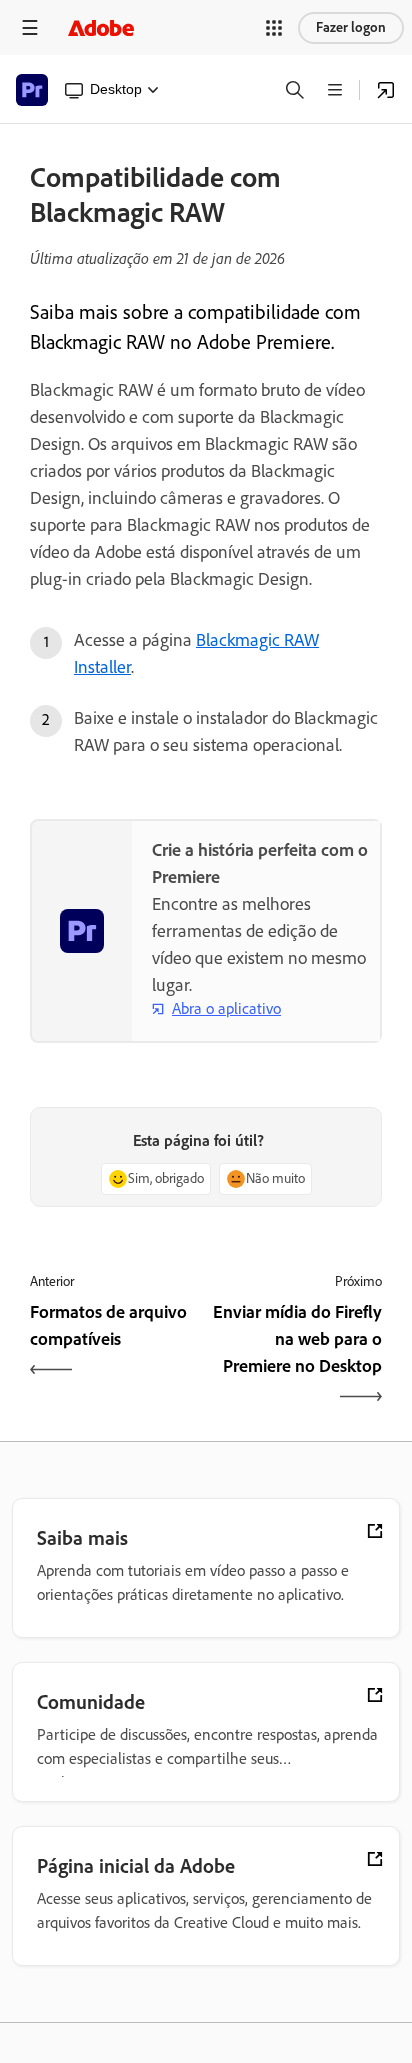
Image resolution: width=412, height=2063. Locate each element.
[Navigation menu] (30, 27)
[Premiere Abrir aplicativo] (386, 90)
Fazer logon (351, 27)
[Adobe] (101, 27)
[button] (274, 28)
